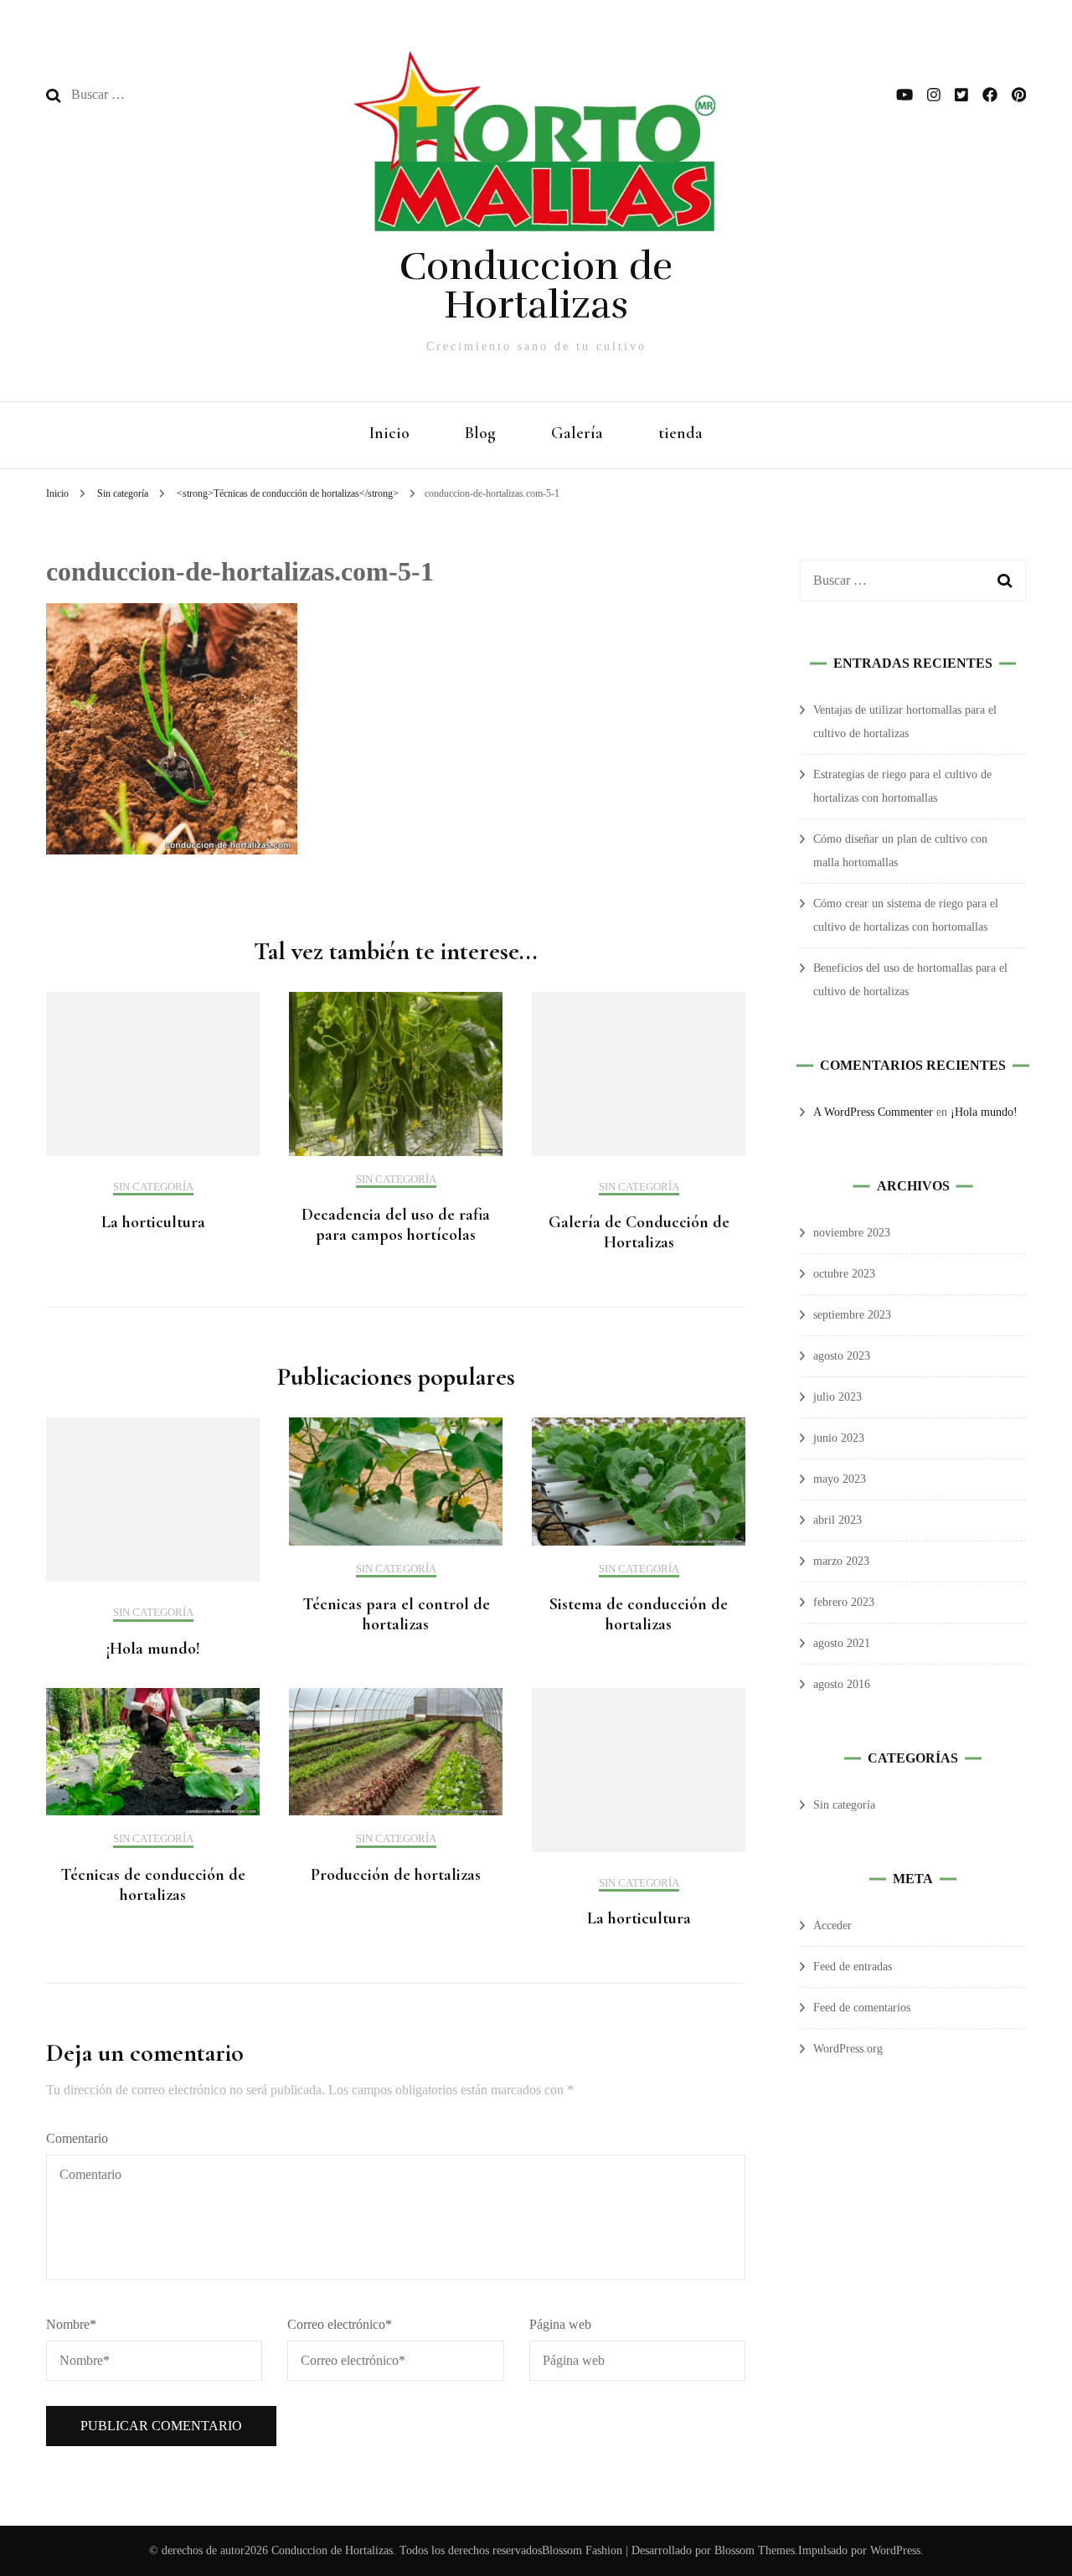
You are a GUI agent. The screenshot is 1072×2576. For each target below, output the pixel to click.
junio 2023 (839, 1438)
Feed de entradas (853, 1967)
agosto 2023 (842, 1356)
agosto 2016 (842, 1684)
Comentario (77, 2138)
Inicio (389, 433)
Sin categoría (123, 493)
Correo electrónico (340, 2324)
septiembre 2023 (852, 1315)
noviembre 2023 (852, 1233)
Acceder (832, 1926)
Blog (480, 433)
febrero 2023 (844, 1602)
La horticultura (153, 1222)
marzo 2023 (841, 1561)
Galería (577, 433)
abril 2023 (837, 1520)
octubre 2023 (844, 1274)
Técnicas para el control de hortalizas (396, 1614)
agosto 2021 (842, 1643)
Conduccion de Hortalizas (536, 286)
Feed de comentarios (862, 2008)
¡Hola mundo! (153, 1649)
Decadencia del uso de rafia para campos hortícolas (396, 1225)
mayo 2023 (840, 1479)
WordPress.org (848, 2049)
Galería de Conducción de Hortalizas (639, 1232)
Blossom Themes (753, 2550)
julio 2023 (837, 1397)
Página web (560, 2324)
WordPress (895, 2550)
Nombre (71, 2324)
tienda (680, 433)
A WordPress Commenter (873, 1112)
